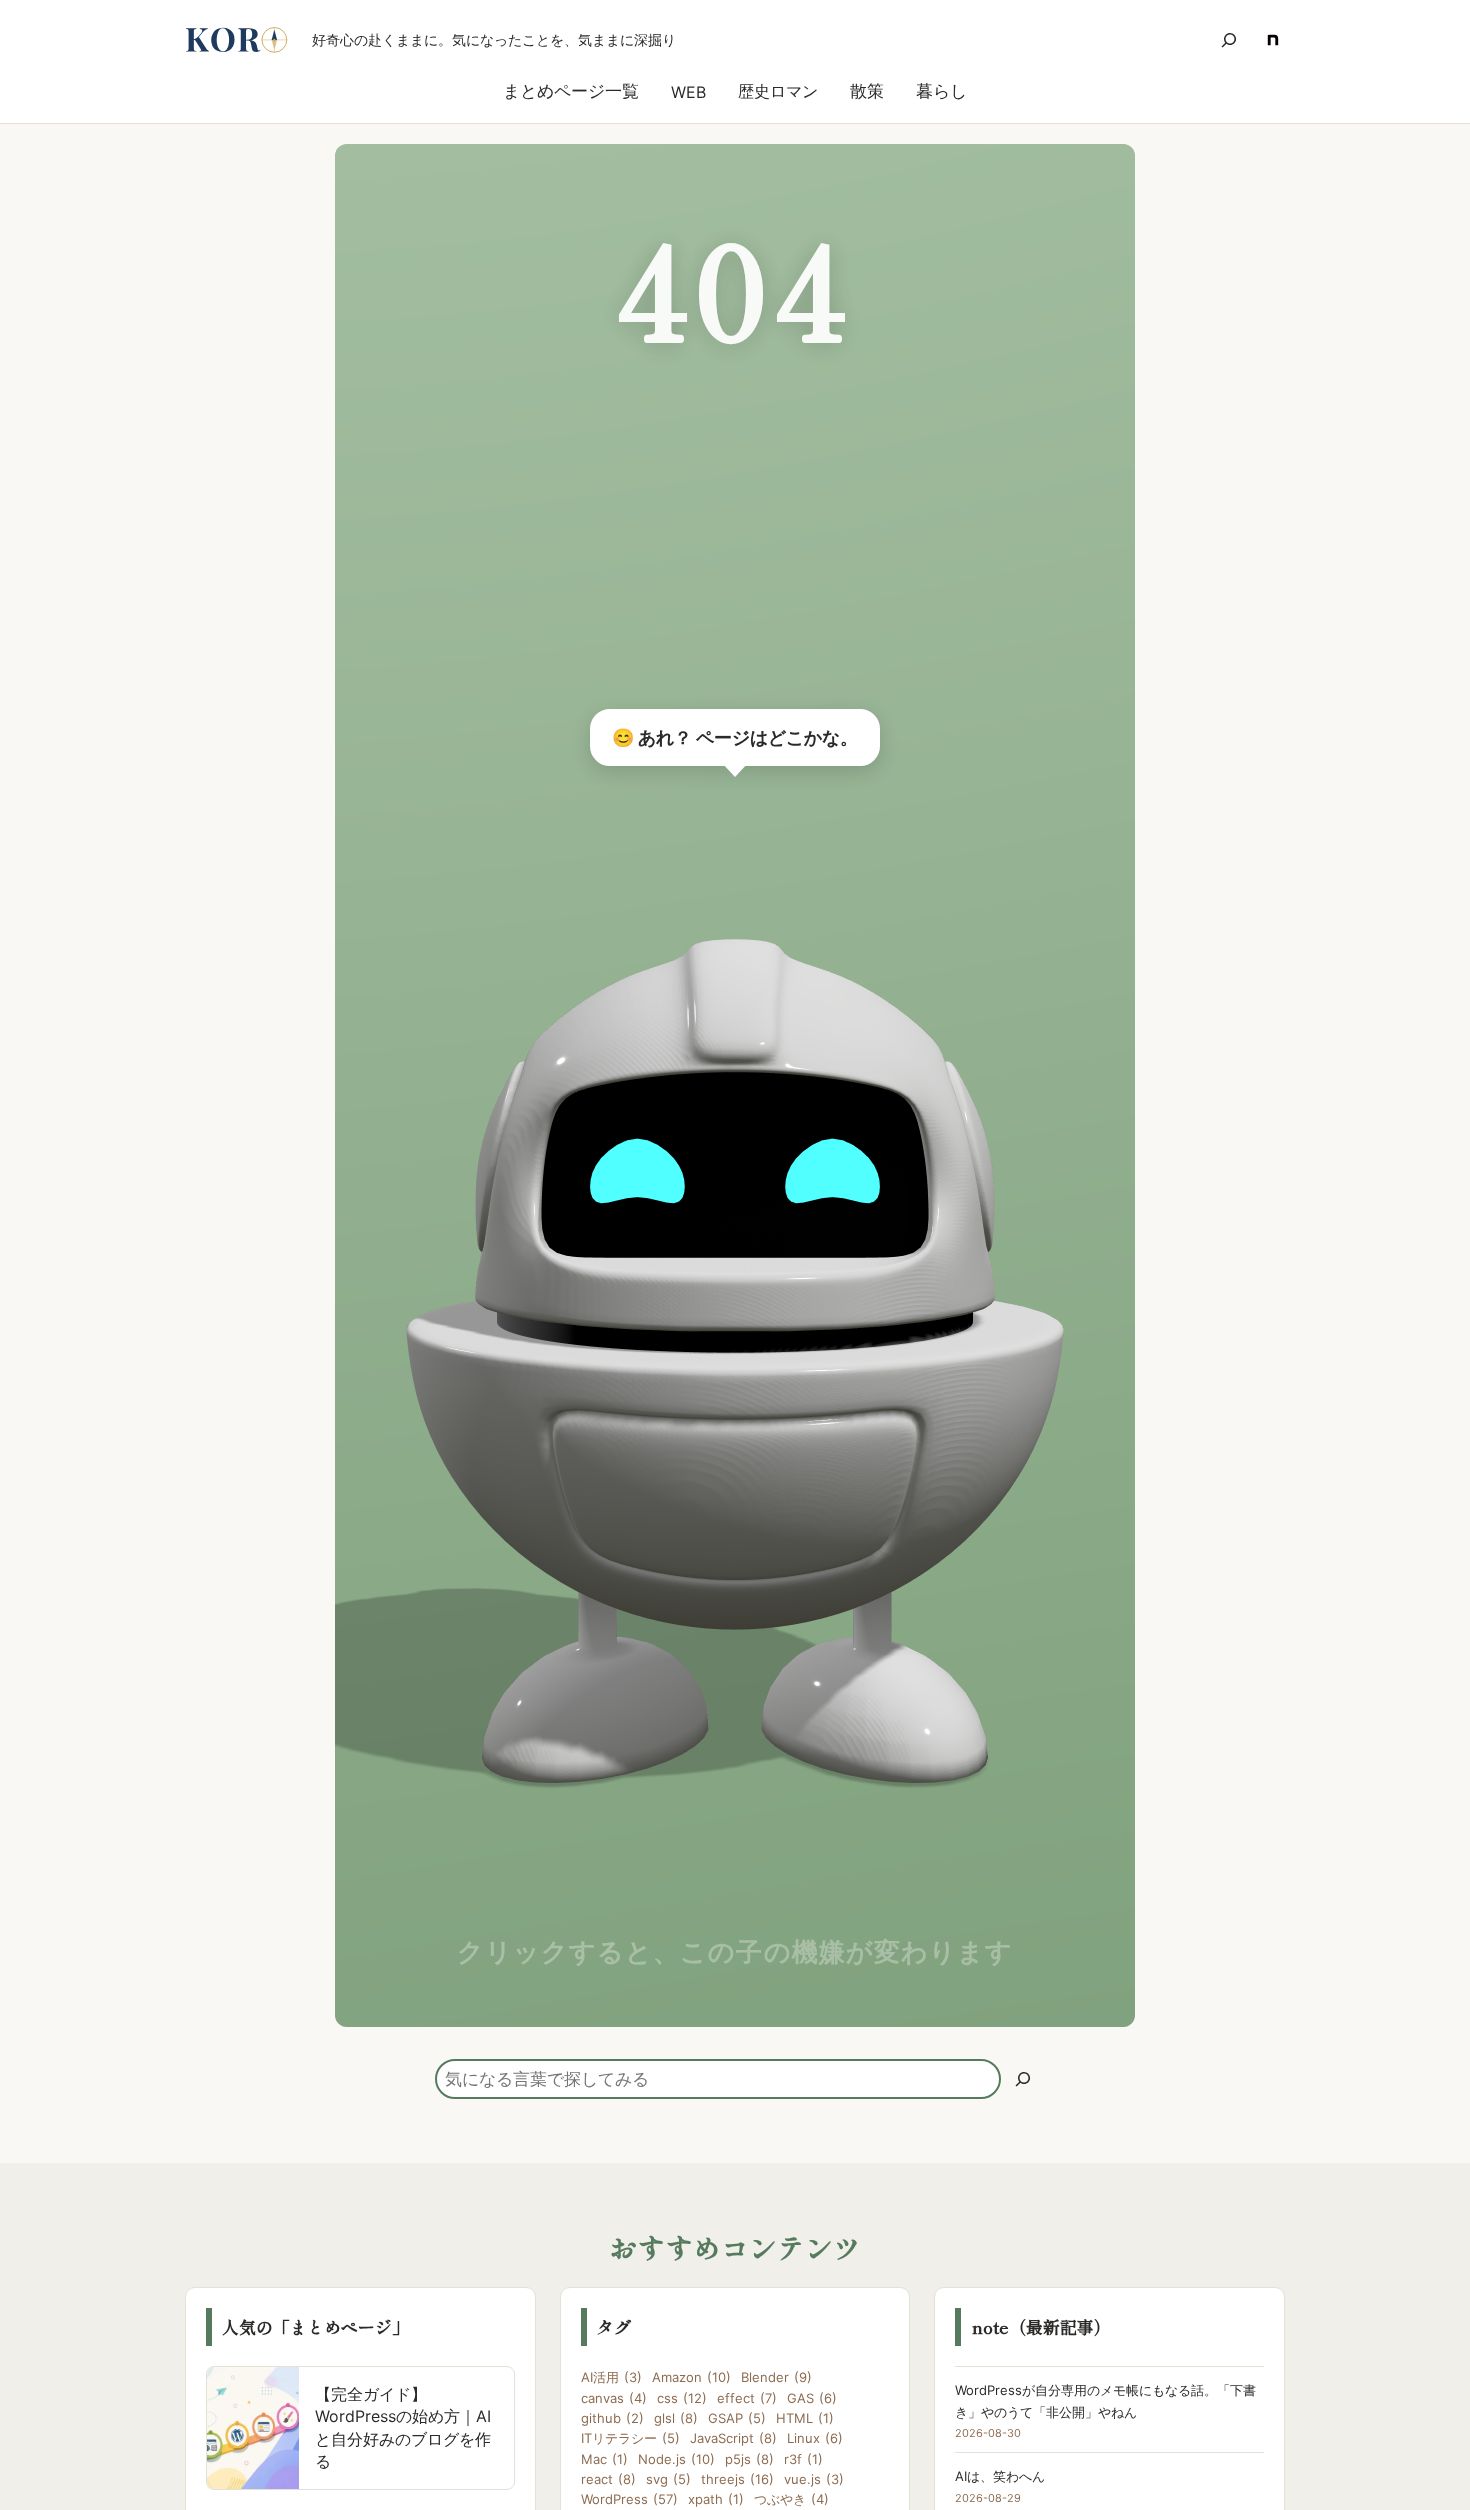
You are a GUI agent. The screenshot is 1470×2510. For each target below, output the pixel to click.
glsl (676, 2418)
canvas (614, 2398)
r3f (803, 2459)
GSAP (737, 2418)
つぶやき (791, 2499)
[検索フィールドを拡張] (1229, 40)
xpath (716, 2499)
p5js (749, 2459)
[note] (1273, 40)
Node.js (676, 2459)
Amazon (691, 2377)
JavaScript (733, 2438)
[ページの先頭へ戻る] (1428, 2468)
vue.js (814, 2479)
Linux (815, 2438)
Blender (776, 2377)
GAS (812, 2398)
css (682, 2398)
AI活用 (611, 2377)
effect (747, 2398)
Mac (604, 2459)
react (608, 2479)
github (612, 2418)
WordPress (629, 2499)
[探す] (1023, 2079)
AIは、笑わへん (1000, 2476)
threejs (737, 2479)
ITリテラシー (630, 2438)
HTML (805, 2418)
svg (668, 2479)
